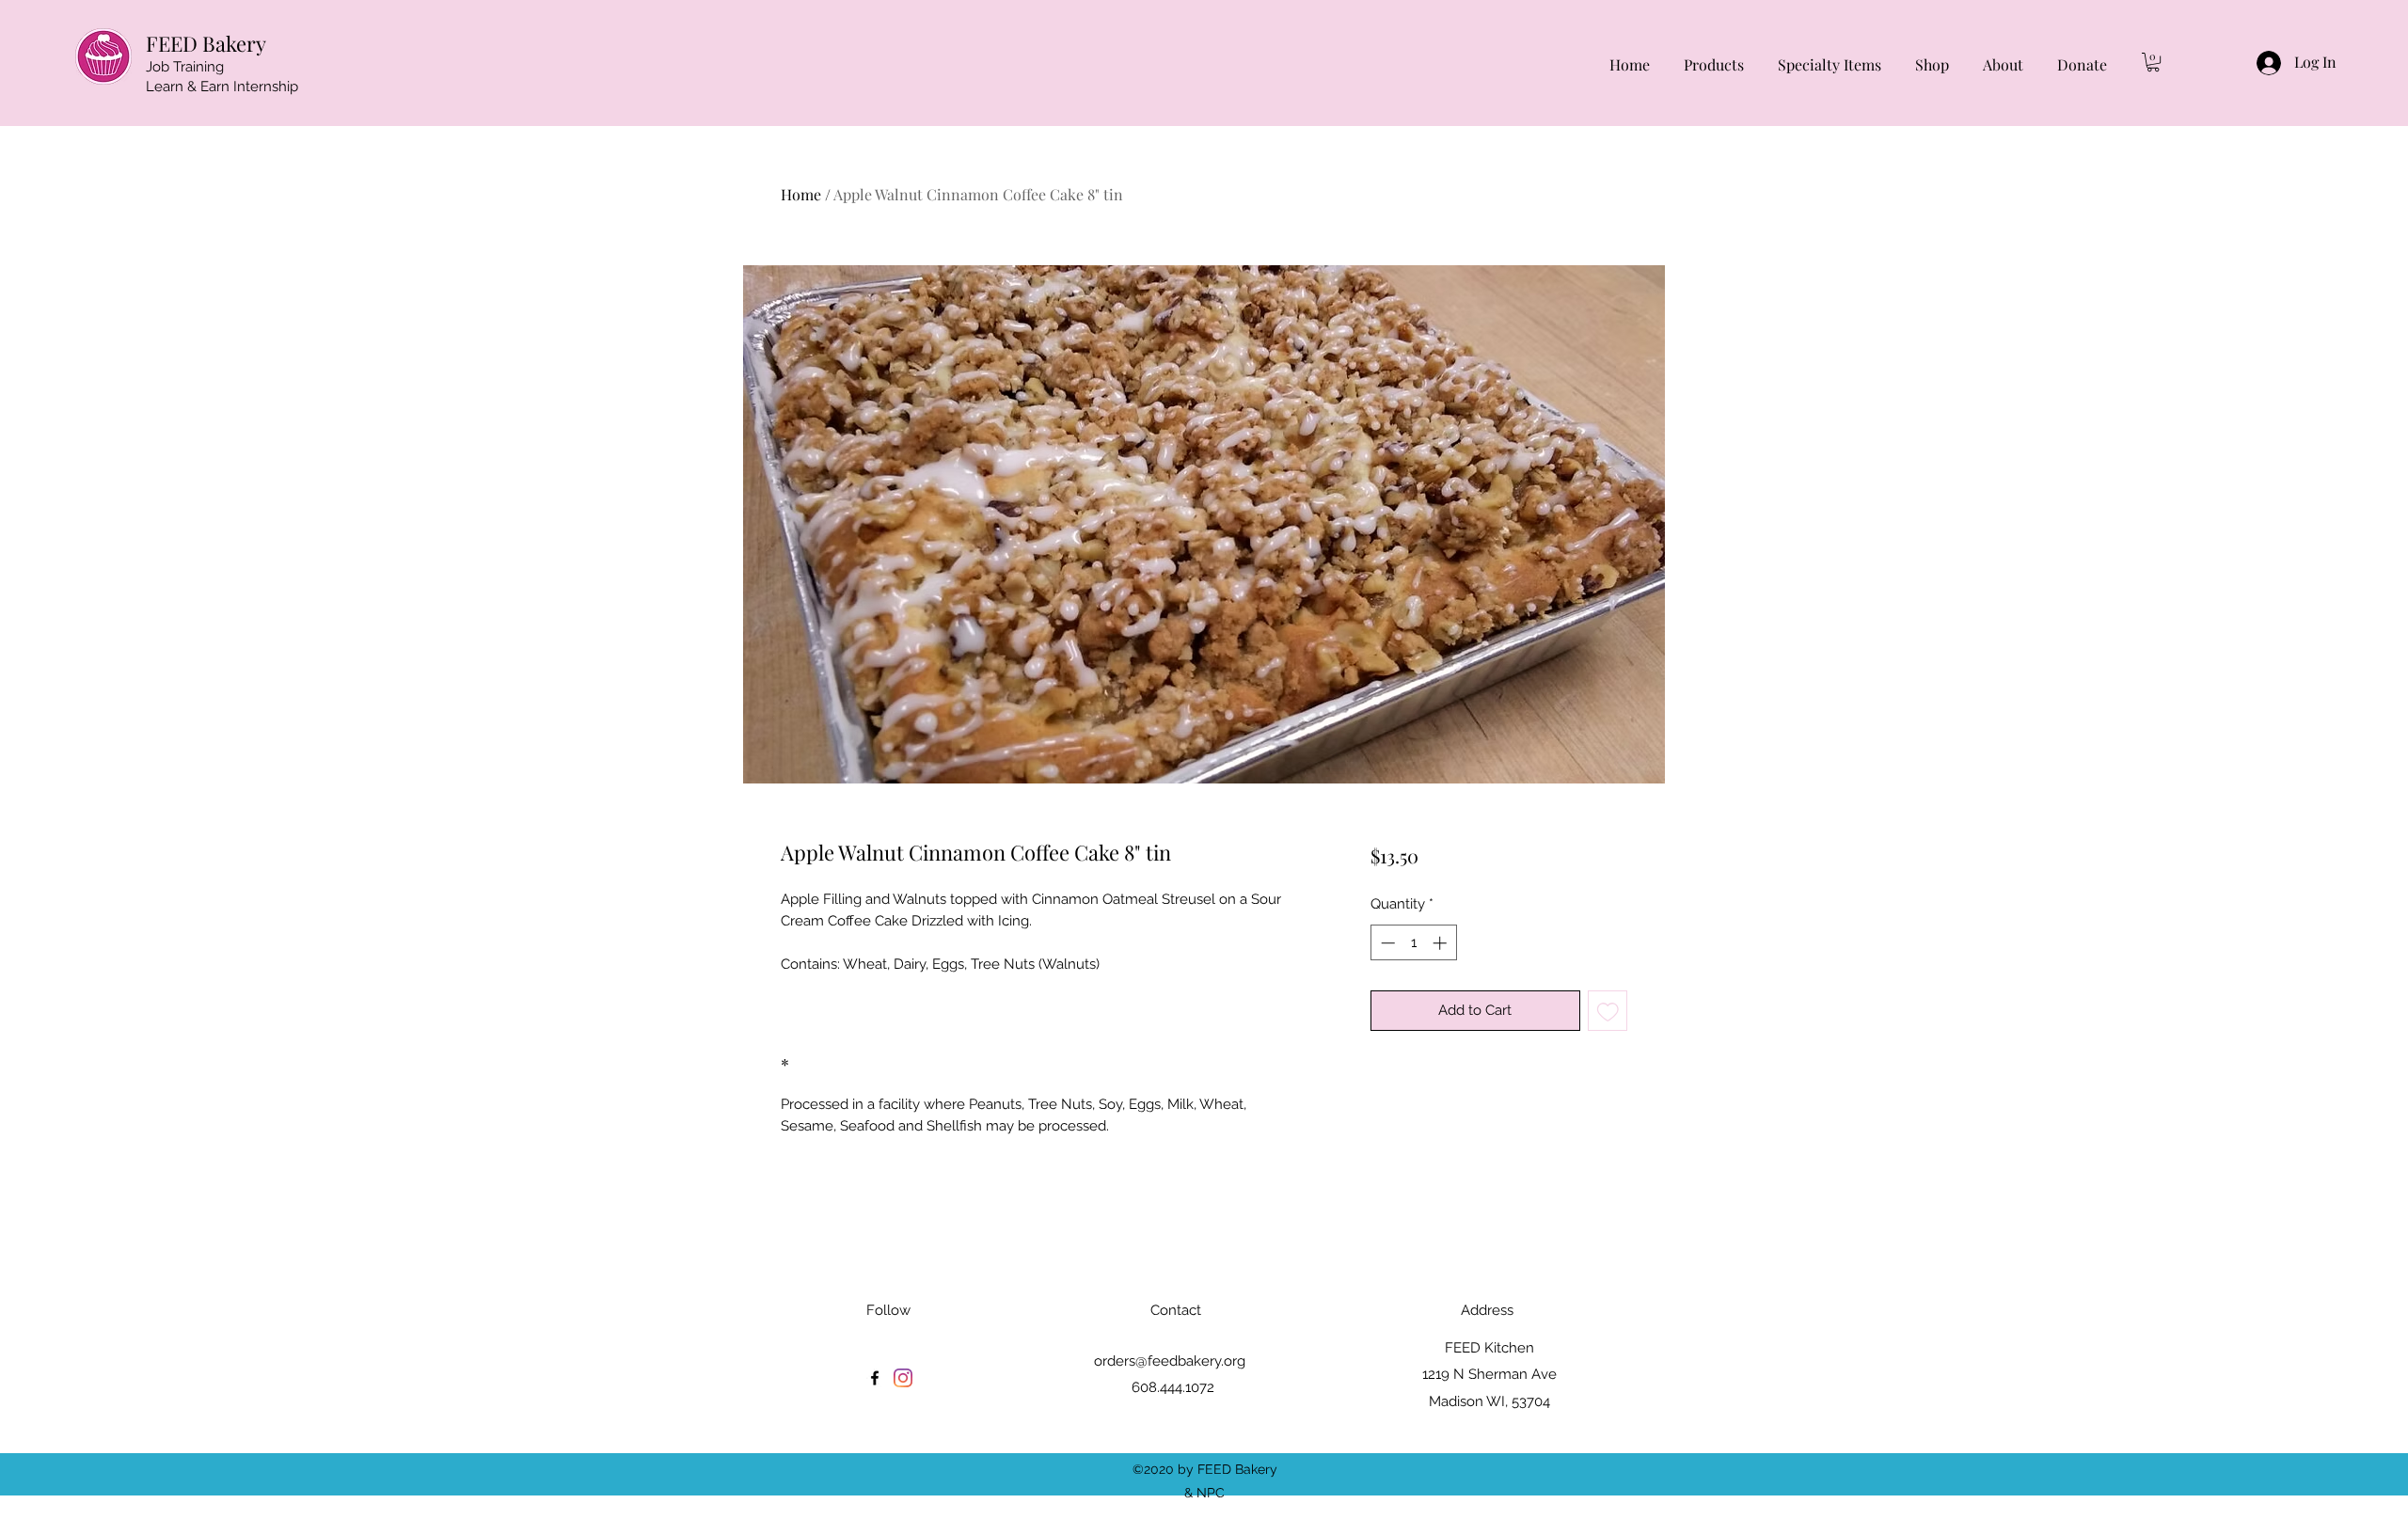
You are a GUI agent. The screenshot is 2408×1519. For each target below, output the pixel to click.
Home (801, 194)
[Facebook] (875, 1378)
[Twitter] (903, 1378)
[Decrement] (1386, 943)
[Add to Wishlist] (1608, 1011)
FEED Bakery (206, 43)
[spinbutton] (1413, 943)
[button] (2153, 62)
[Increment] (1442, 943)
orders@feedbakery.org (1170, 1361)
